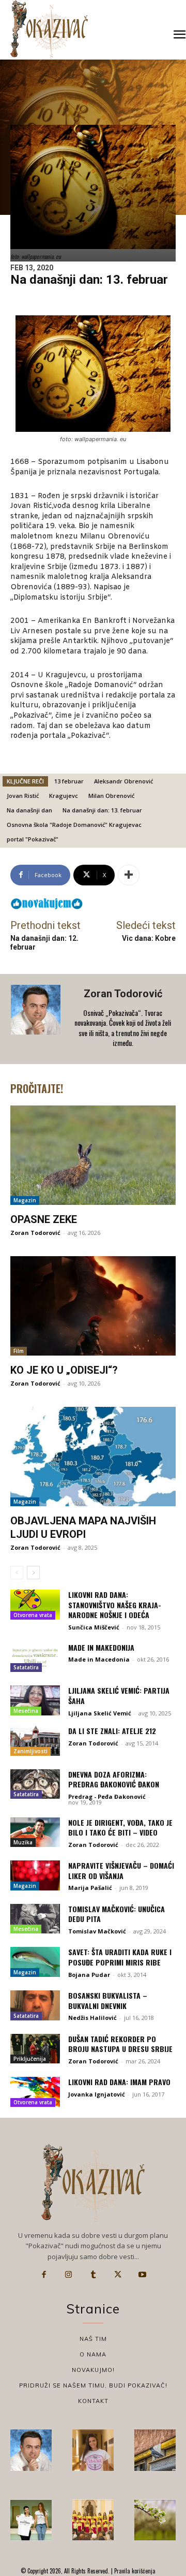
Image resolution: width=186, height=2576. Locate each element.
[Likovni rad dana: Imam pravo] (35, 2092)
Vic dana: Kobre (149, 938)
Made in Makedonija (101, 1647)
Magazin (25, 1200)
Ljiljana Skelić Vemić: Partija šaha (119, 1695)
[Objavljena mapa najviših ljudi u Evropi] (93, 1457)
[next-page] (33, 1573)
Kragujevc (64, 796)
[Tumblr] (93, 2275)
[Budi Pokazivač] (31, 2520)
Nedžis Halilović (92, 2018)
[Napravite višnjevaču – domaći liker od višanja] (35, 1875)
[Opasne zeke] (93, 1155)
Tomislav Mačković (97, 1931)
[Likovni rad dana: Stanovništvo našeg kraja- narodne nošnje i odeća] (35, 1605)
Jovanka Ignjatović (97, 2094)
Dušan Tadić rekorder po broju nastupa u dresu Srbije (120, 2044)
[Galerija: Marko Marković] (155, 2520)
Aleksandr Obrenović (123, 781)
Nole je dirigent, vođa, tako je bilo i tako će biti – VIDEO (120, 1828)
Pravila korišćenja (134, 2571)
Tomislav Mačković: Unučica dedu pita (117, 1914)
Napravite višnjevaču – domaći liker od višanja (121, 1871)
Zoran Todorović (123, 994)
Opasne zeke (44, 1219)
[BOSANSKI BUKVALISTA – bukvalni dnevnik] (35, 2005)
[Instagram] (69, 2275)
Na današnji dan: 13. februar (102, 810)
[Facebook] (44, 2275)
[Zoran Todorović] (37, 1019)
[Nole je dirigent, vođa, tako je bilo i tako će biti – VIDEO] (35, 1832)
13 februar (69, 781)
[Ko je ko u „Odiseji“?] (93, 1306)
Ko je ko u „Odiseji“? (64, 1370)
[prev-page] (17, 1573)
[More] (129, 875)
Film (19, 1351)
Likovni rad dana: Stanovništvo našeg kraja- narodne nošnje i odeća (115, 1605)
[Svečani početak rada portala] (93, 2520)
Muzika (23, 1842)
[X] (118, 2275)
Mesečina (26, 1711)
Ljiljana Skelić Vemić (100, 1713)
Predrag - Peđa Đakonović (107, 1796)
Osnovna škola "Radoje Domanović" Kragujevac (74, 825)
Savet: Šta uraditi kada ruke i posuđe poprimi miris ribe (120, 1957)
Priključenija (30, 2059)
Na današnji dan (29, 810)
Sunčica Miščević (94, 1627)
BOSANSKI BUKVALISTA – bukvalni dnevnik (108, 2000)
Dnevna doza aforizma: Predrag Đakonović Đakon (114, 1779)
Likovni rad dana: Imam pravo (119, 2082)
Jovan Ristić (23, 796)
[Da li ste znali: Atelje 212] (35, 1741)
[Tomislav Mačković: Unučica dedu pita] (35, 1919)
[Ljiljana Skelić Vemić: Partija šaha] (35, 1700)
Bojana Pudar (89, 1975)
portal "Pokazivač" (33, 839)
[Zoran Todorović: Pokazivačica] (155, 2450)
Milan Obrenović (111, 796)
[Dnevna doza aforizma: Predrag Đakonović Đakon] (35, 1784)
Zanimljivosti (30, 1751)
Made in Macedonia (99, 1659)
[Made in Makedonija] (35, 1657)
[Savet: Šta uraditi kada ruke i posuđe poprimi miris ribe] (35, 1962)
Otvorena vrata (33, 1615)
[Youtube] (142, 2275)
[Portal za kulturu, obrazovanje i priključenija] (49, 29)
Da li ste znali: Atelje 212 (112, 1731)
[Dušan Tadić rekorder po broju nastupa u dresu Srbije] (35, 2049)
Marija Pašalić (90, 1888)
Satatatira (26, 1667)
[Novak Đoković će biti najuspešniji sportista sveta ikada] (31, 2450)
